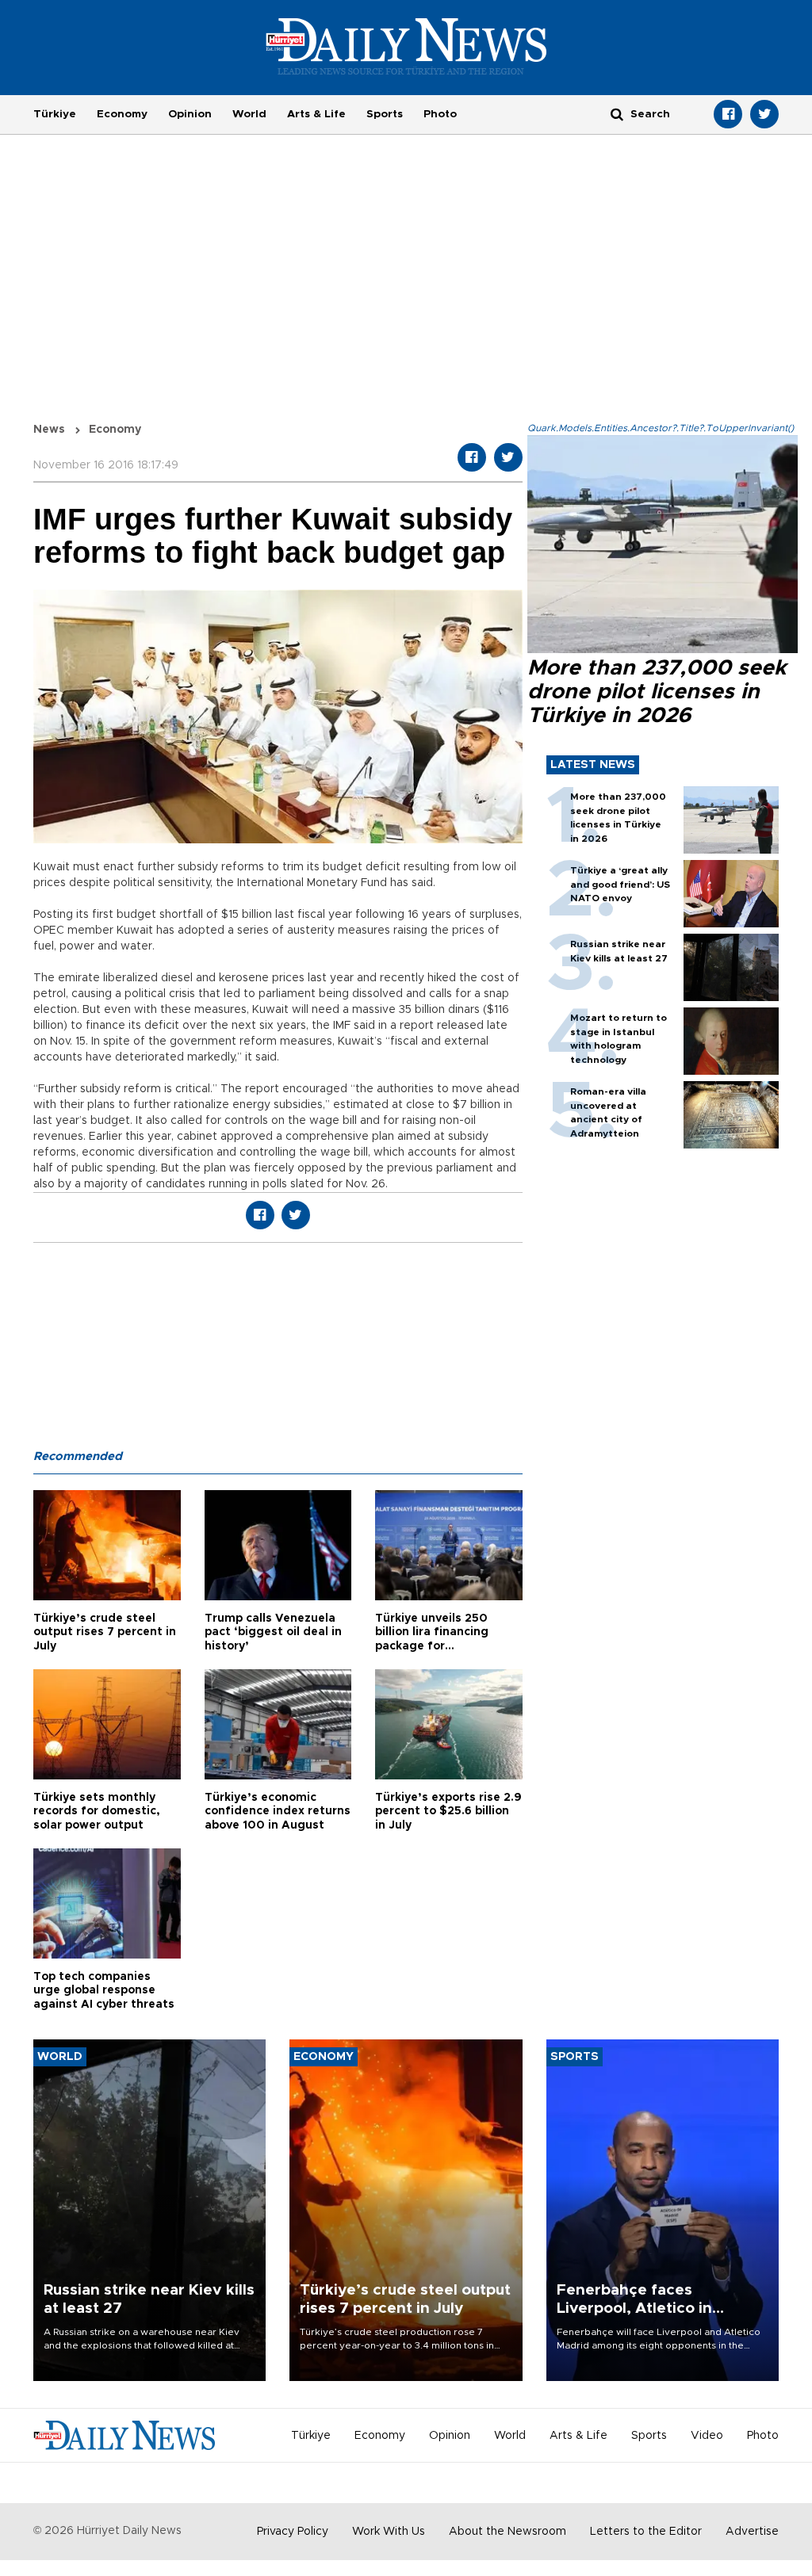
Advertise (752, 2532)
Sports (385, 114)
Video (707, 2436)
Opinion (190, 114)
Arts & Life (316, 114)
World (249, 114)
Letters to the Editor (646, 2532)
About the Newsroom (507, 2532)
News (49, 430)
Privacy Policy (293, 2532)
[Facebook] (728, 114)
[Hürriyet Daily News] (406, 46)
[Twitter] (764, 114)
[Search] (617, 114)
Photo (440, 114)
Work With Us (389, 2532)
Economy (122, 114)
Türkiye (55, 114)
